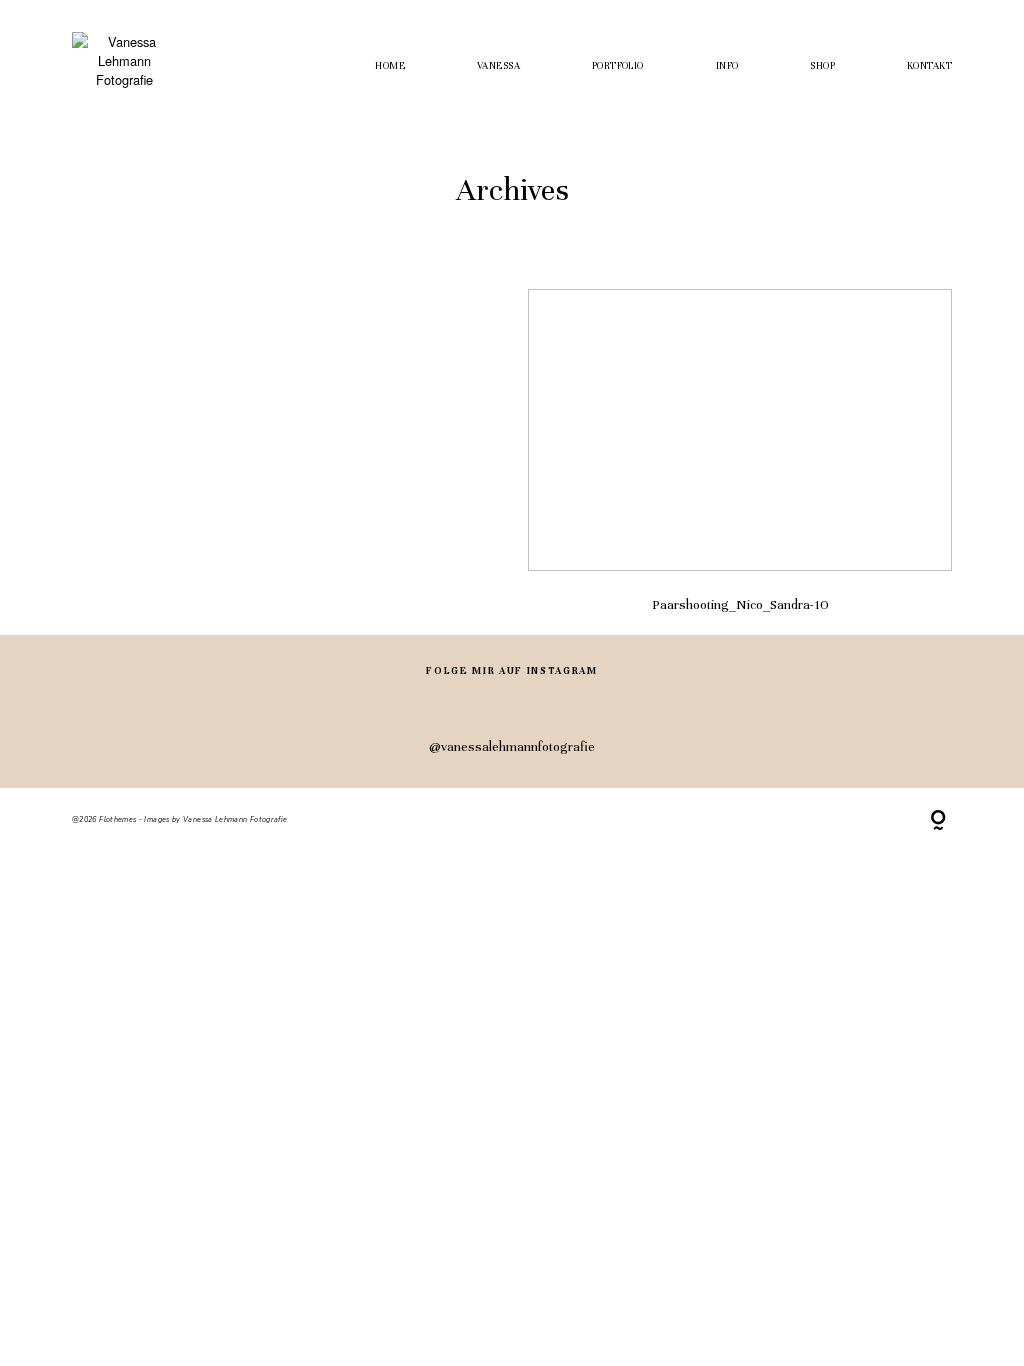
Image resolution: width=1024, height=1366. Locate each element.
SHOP (822, 66)
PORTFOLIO (618, 66)
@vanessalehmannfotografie (512, 746)
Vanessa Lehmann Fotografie (235, 820)
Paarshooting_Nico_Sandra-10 (740, 462)
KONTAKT (929, 66)
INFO (727, 66)
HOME (390, 66)
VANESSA (498, 66)
